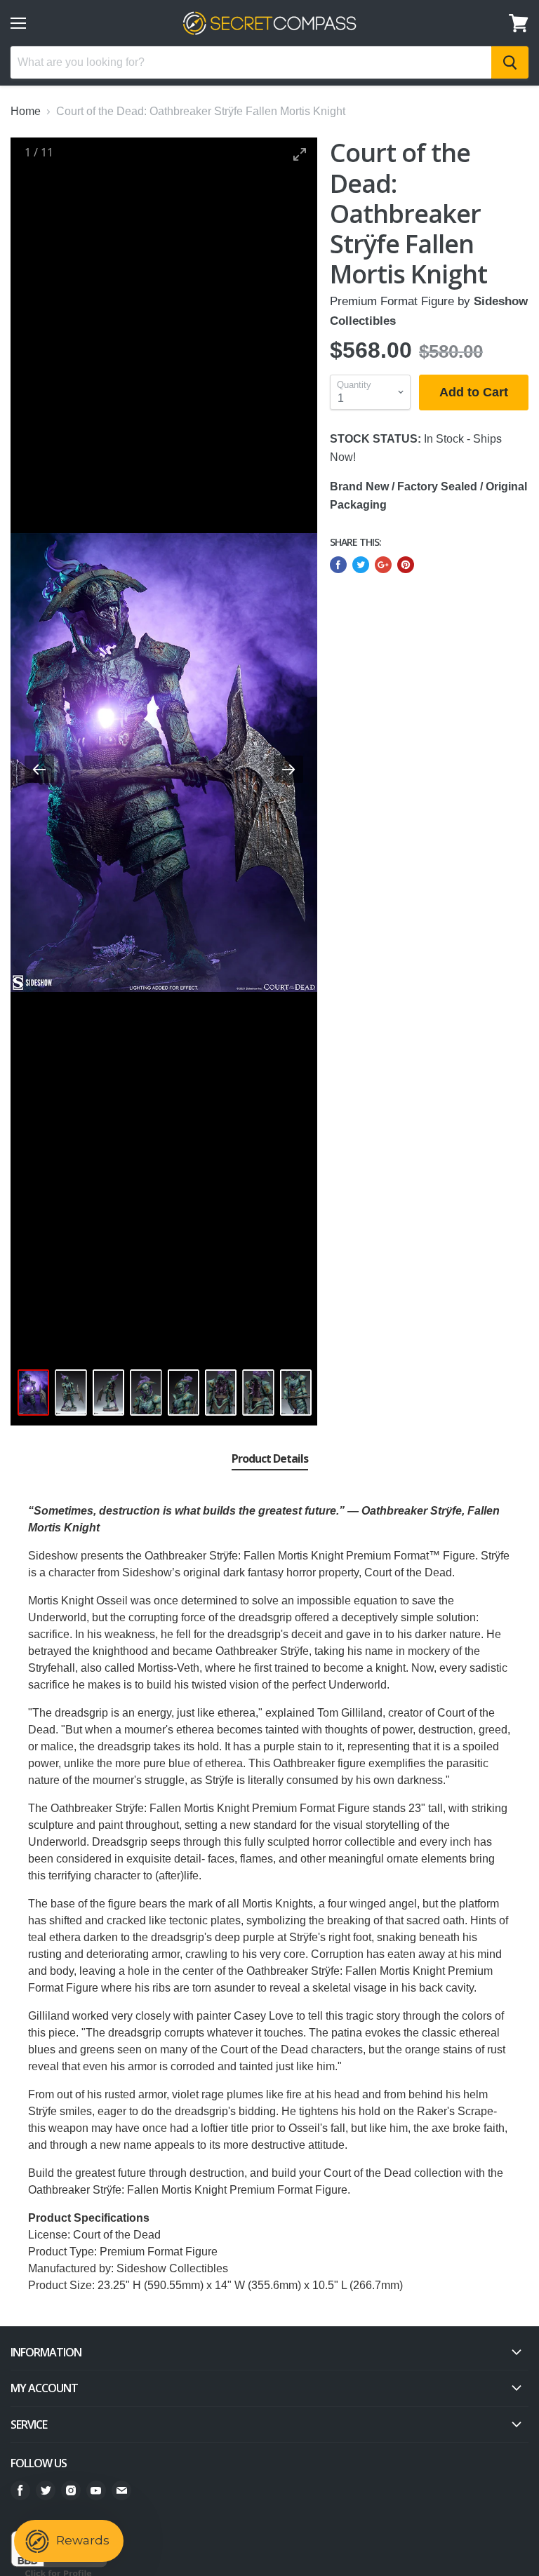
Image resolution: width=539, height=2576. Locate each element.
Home (26, 111)
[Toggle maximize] (300, 154)
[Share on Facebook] (338, 565)
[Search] (510, 62)
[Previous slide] (39, 769)
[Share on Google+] (383, 565)
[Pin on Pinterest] (406, 565)
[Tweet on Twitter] (361, 565)
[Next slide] (288, 769)
